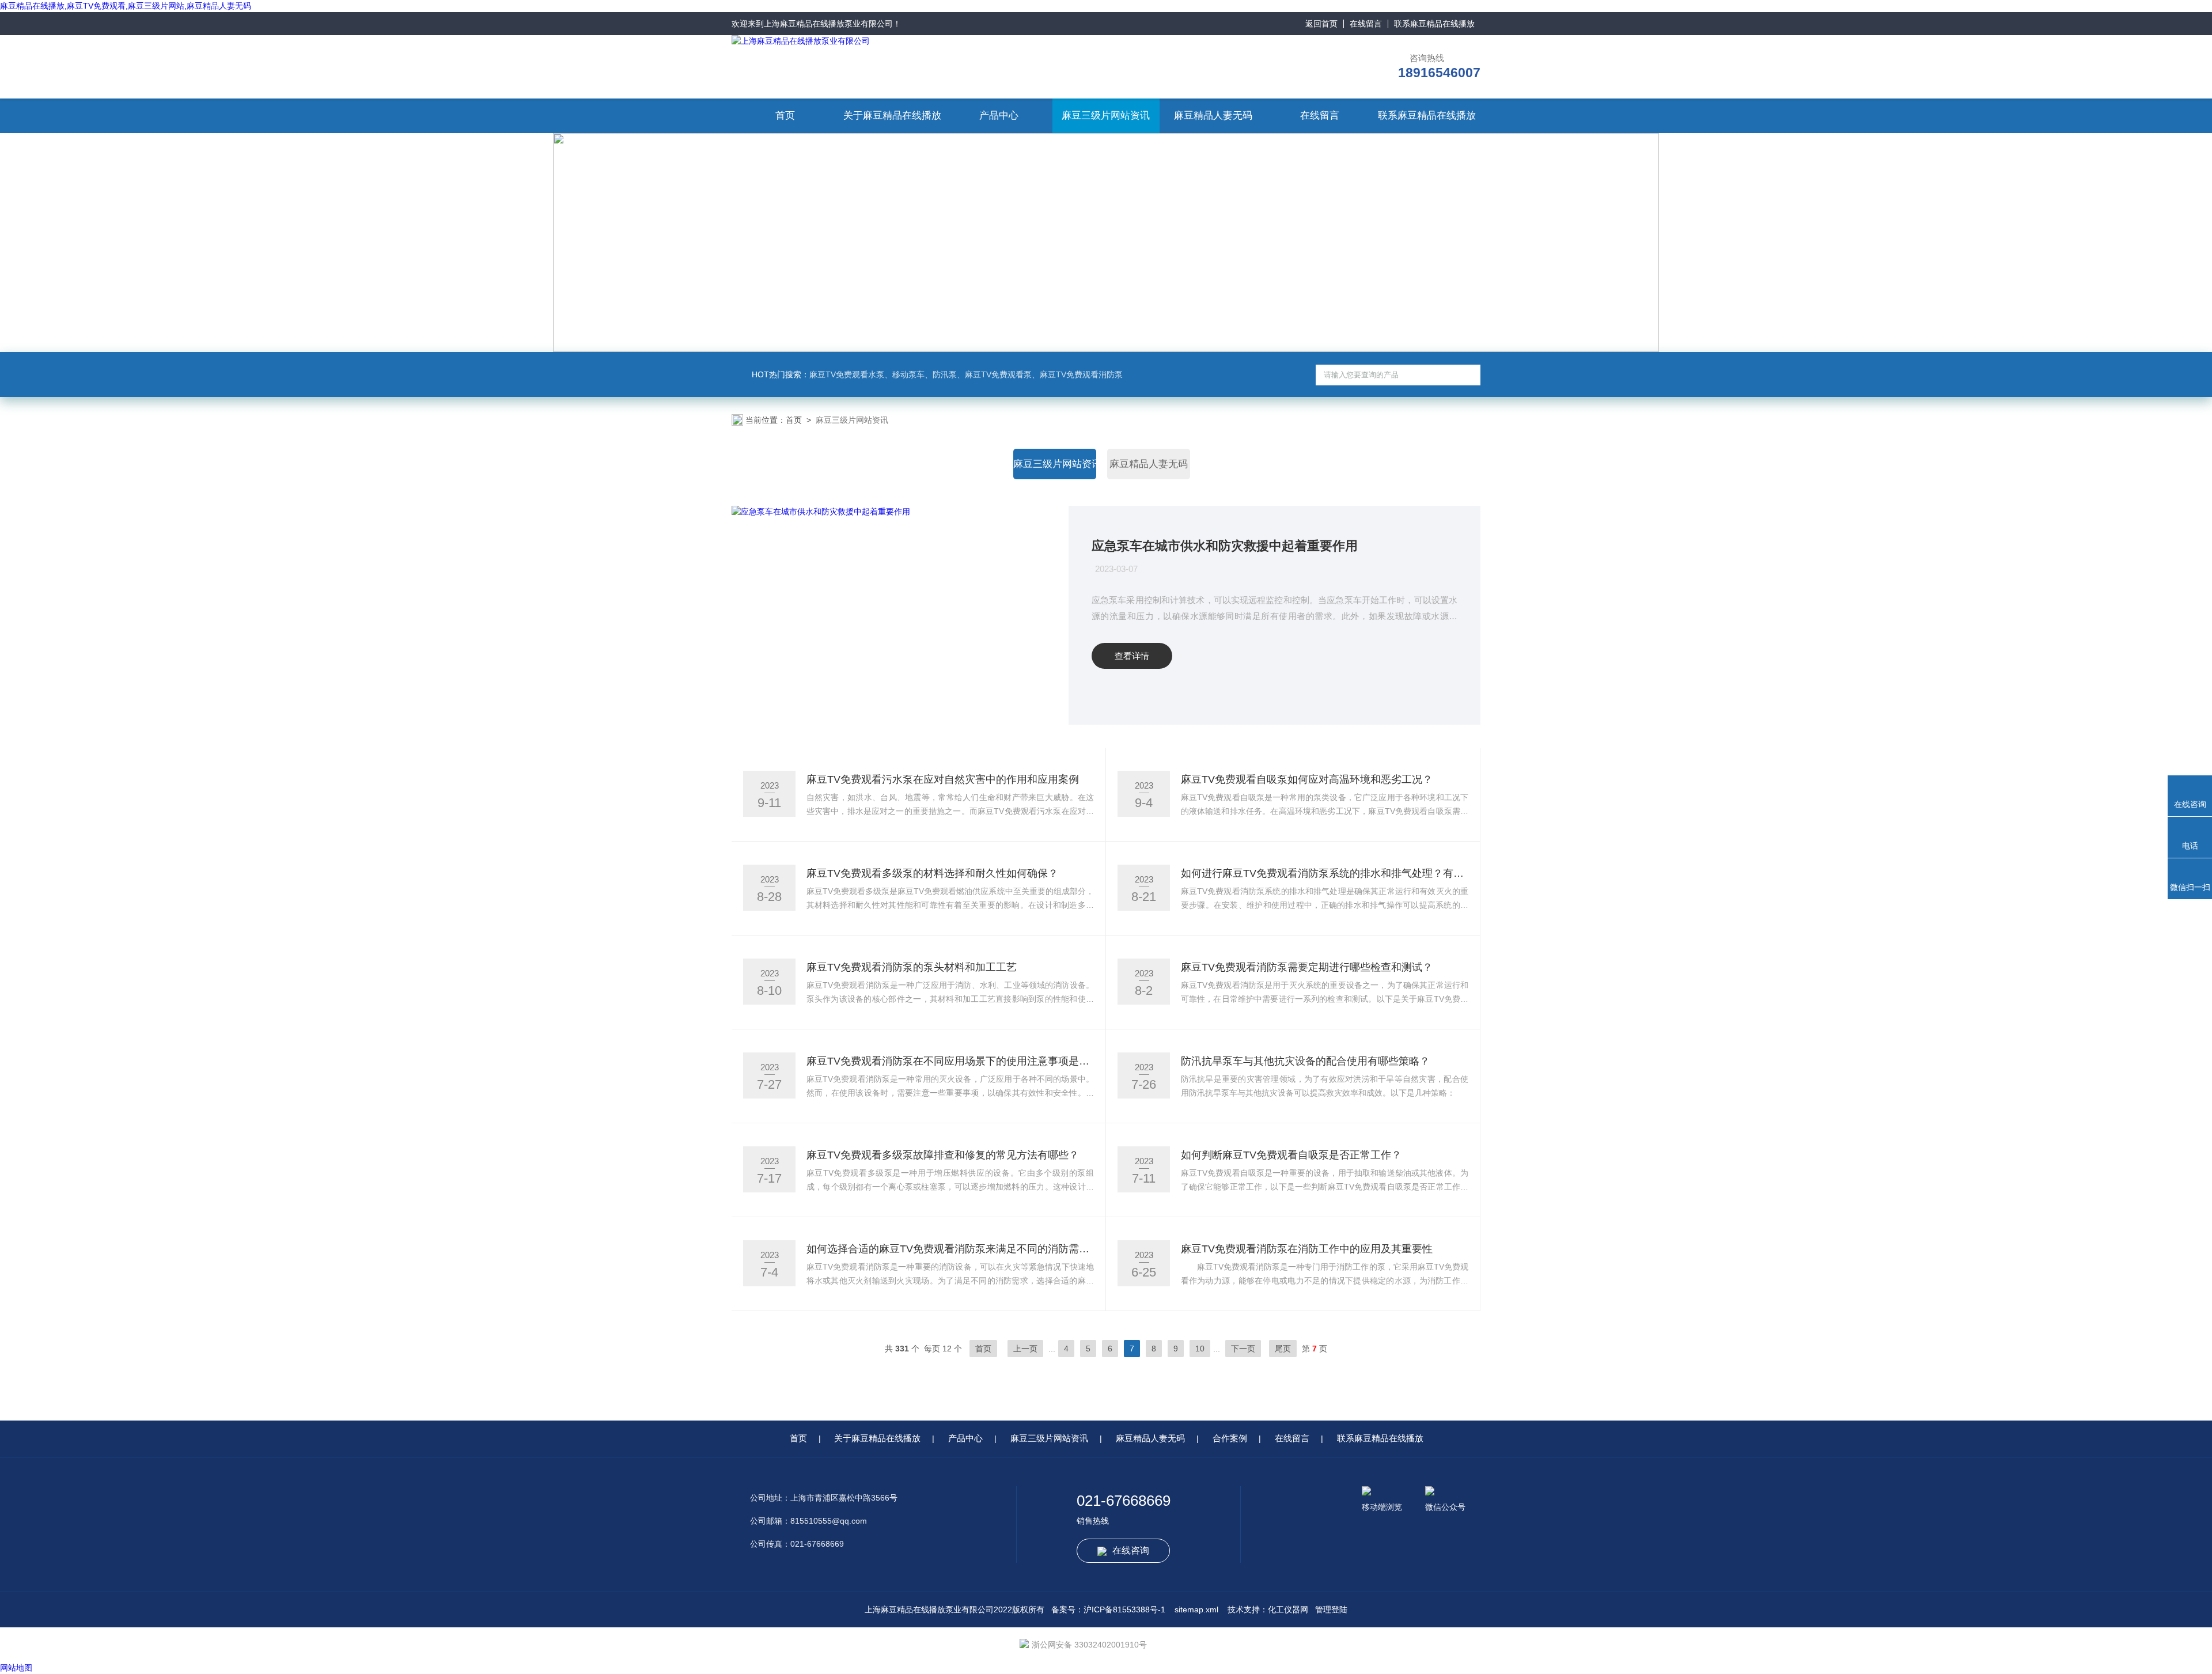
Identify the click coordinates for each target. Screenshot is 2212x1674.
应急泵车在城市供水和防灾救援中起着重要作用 (1225, 546)
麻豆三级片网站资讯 (1106, 115)
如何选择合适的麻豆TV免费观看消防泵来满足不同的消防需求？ (950, 1249)
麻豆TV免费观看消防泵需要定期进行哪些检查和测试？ (1307, 967)
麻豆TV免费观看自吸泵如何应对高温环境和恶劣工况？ (1307, 779)
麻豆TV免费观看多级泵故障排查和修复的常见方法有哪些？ (943, 1155)
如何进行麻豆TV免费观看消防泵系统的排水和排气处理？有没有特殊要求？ (1325, 873)
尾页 (1283, 1349)
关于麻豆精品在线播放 (892, 115)
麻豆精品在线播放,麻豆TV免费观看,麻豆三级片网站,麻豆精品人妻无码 (126, 6)
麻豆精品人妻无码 (1213, 115)
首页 (785, 115)
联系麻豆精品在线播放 (1434, 24)
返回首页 (1321, 24)
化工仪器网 (1288, 1609)
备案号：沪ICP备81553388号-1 (1108, 1609)
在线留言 (1366, 24)
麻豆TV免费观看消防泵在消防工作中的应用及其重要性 (1307, 1249)
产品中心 (999, 115)
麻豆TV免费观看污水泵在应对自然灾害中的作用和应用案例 (943, 779)
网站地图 (16, 1668)
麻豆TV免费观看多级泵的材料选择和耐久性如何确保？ (932, 873)
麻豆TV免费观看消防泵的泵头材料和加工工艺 (912, 967)
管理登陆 (1331, 1609)
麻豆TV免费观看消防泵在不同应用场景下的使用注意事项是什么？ (950, 1061)
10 (1200, 1349)
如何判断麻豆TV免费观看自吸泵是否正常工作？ (1291, 1155)
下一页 (1243, 1349)
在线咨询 (1131, 1550)
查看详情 (1132, 656)
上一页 (1025, 1349)
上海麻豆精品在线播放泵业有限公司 (828, 24)
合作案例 (1230, 1438)
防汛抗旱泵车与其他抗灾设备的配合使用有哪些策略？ (1305, 1061)
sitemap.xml (1196, 1609)
